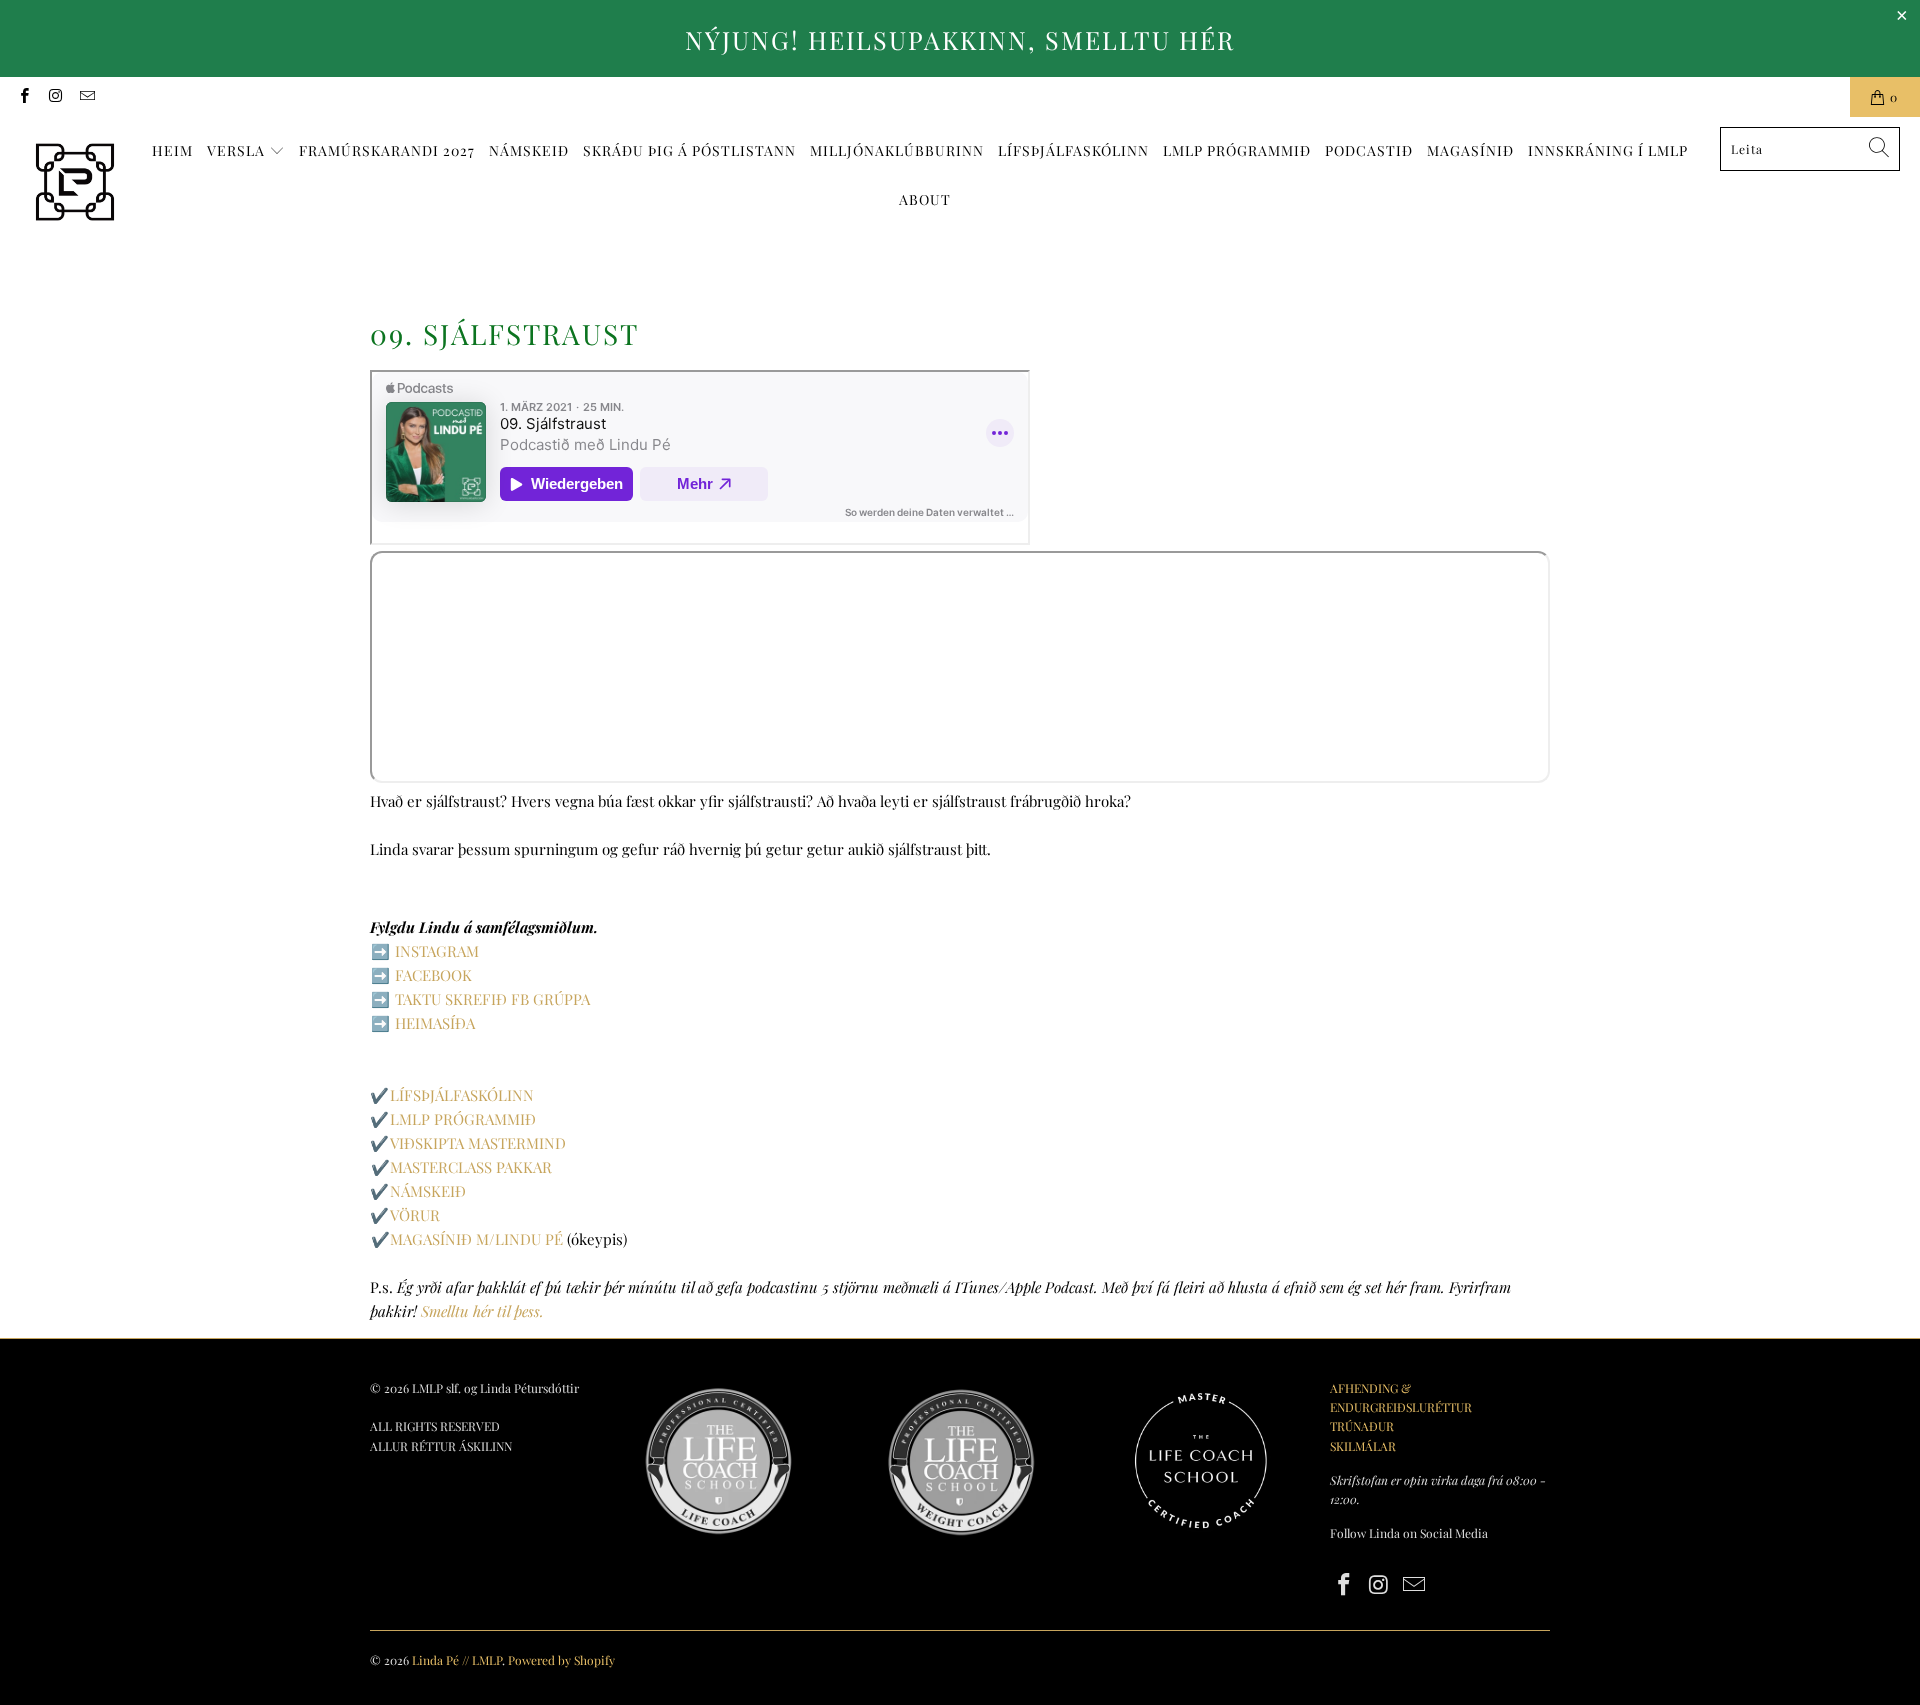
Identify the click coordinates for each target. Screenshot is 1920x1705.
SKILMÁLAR (1363, 1446)
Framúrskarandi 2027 (387, 150)
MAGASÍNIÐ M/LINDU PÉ (476, 1239)
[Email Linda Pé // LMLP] (86, 97)
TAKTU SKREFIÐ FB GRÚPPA (492, 999)
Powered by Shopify (561, 1660)
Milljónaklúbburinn (897, 150)
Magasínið (1470, 150)
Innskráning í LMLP (1608, 150)
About (925, 199)
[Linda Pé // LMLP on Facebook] (23, 97)
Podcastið (1369, 150)
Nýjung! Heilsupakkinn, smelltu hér (960, 39)
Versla (238, 150)
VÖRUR (415, 1215)
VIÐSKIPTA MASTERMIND (478, 1143)
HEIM (172, 150)
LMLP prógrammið (1237, 150)
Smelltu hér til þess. (482, 1311)
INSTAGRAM (437, 951)
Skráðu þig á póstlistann (689, 150)
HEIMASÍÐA (435, 1023)
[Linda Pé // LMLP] (75, 183)
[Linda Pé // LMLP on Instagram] (54, 97)
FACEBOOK (433, 975)
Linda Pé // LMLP (457, 1660)
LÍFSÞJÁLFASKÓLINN (1073, 150)
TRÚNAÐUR (1362, 1426)
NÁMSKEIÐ (529, 150)
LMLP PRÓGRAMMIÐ (463, 1119)
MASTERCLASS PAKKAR (471, 1167)
